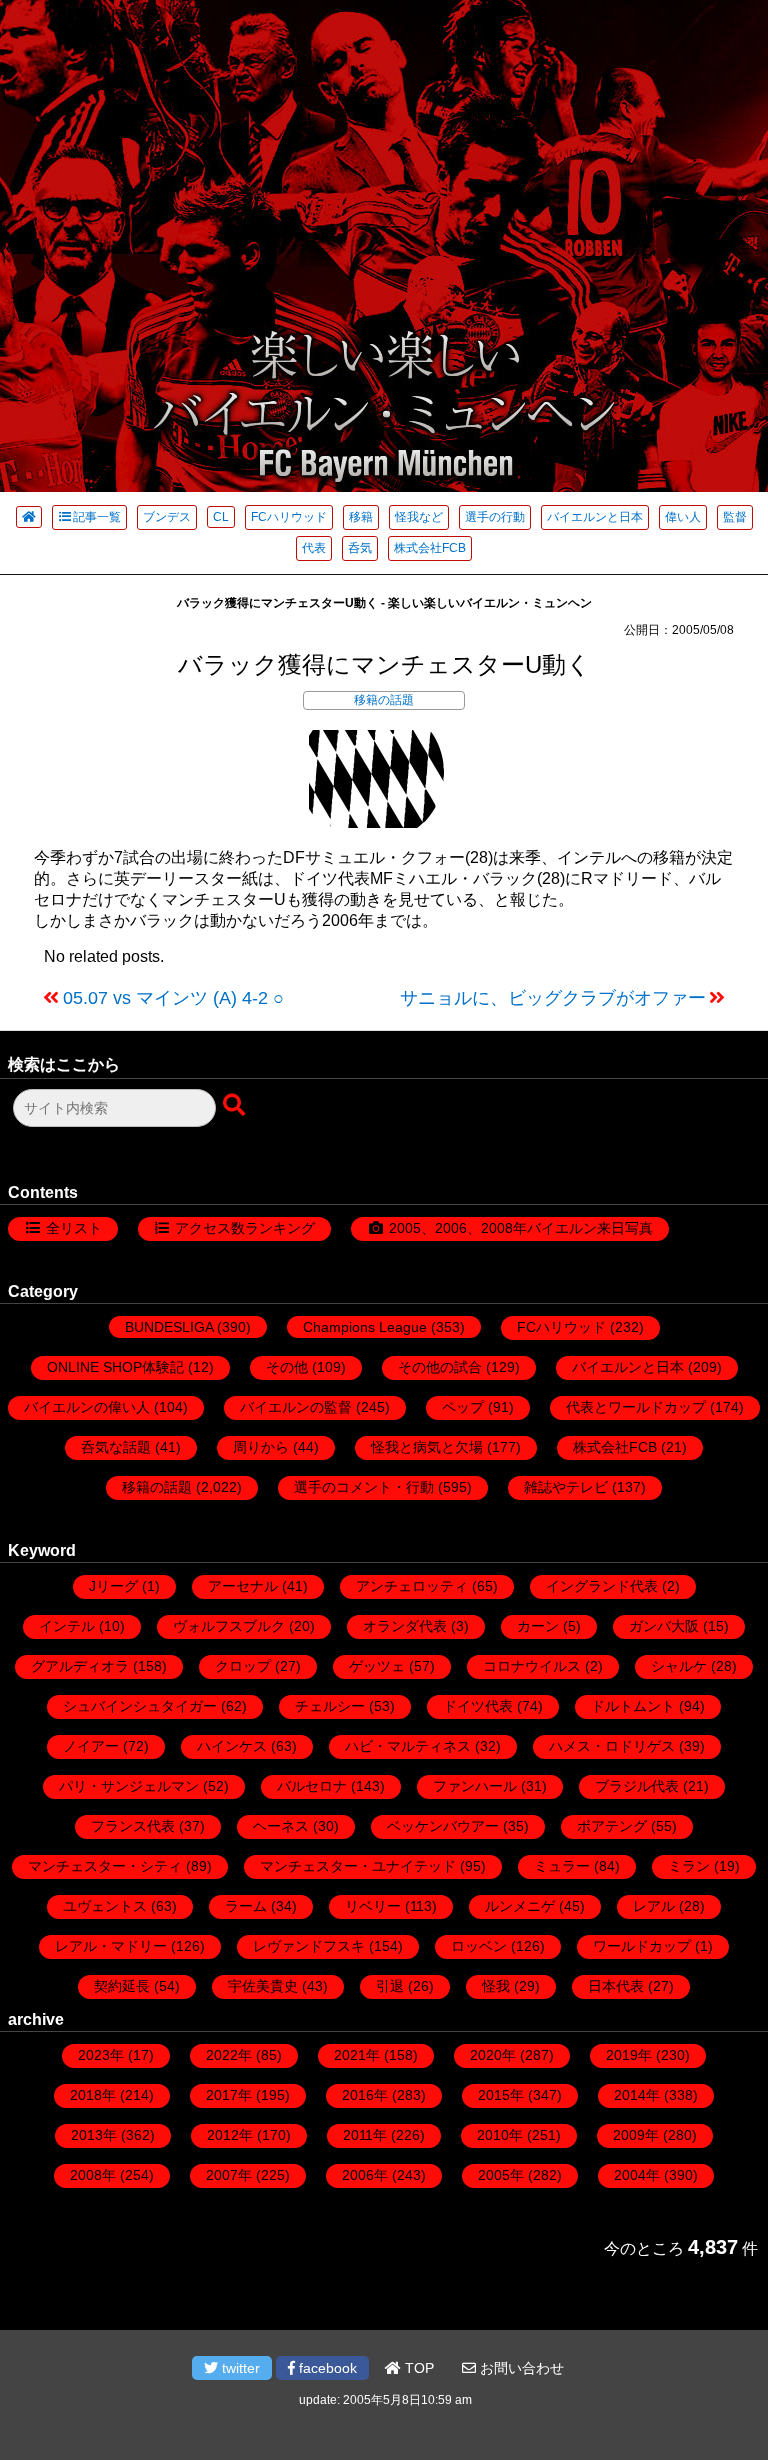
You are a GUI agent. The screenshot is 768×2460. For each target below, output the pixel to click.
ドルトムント (633, 1706)
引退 (390, 1986)
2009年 (636, 2135)
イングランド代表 (602, 1586)
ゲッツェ (377, 1666)
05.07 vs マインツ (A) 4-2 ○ (173, 998)
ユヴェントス (105, 1906)
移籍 (361, 517)
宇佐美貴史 (263, 1986)
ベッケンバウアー (443, 1826)
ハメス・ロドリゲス (612, 1746)
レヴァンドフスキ (309, 1946)
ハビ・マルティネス (408, 1746)
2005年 (501, 2175)
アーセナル (243, 1586)
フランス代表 (133, 1826)
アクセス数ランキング (245, 1228)
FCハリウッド (289, 517)
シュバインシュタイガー (140, 1706)
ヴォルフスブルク (229, 1626)
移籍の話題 (384, 700)
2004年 (637, 2175)
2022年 (229, 2055)
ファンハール (475, 1786)
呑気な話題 (116, 1447)
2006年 (365, 2175)
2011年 (365, 2135)
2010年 (500, 2135)
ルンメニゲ (520, 1906)
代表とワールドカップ (636, 1407)
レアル (654, 1906)
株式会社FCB (430, 548)
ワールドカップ (642, 1946)
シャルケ (679, 1666)
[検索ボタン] (236, 1106)
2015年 (501, 2095)
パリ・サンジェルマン (129, 1786)
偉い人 (683, 517)
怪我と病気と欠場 (427, 1447)
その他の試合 (440, 1367)
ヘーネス (281, 1826)
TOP (417, 2368)
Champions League (365, 1327)
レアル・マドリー (111, 1946)
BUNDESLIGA (169, 1327)
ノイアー (91, 1746)
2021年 (357, 2055)
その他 (287, 1367)
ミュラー (562, 1866)
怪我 (496, 1986)
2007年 (229, 2175)
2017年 (229, 2095)
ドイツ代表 (478, 1706)
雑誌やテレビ (566, 1487)
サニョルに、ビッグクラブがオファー (553, 998)
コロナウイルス (532, 1666)
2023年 (101, 2055)
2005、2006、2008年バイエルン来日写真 (521, 1228)
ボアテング (612, 1826)
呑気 (360, 548)
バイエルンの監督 (296, 1407)
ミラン (689, 1866)
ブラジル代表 (637, 1786)
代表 (314, 548)
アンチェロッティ (412, 1586)
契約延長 (122, 1986)
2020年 (493, 2055)
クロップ (243, 1666)
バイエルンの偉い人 (87, 1407)
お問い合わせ (520, 2368)
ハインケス (232, 1746)
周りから (261, 1447)
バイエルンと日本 (595, 517)
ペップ (463, 1407)
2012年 (230, 2135)
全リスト (74, 1228)
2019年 (629, 2055)
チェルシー (330, 1706)
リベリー (373, 1906)
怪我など (419, 517)
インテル (67, 1626)
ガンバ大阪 (664, 1626)
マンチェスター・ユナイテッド (358, 1866)
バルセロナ (312, 1786)
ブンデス (167, 517)
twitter (239, 2368)
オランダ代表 (405, 1626)
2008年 (93, 2175)
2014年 (637, 2095)
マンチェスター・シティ (105, 1866)
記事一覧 (97, 517)
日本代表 (616, 1986)
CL (221, 517)
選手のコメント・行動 (364, 1487)
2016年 (365, 2095)
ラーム (246, 1906)
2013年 (94, 2135)
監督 (735, 517)
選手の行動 (495, 517)
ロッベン (479, 1946)
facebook (326, 2368)
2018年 (93, 2095)
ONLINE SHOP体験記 (115, 1367)
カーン (538, 1626)
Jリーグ (113, 1586)
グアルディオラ (80, 1666)
